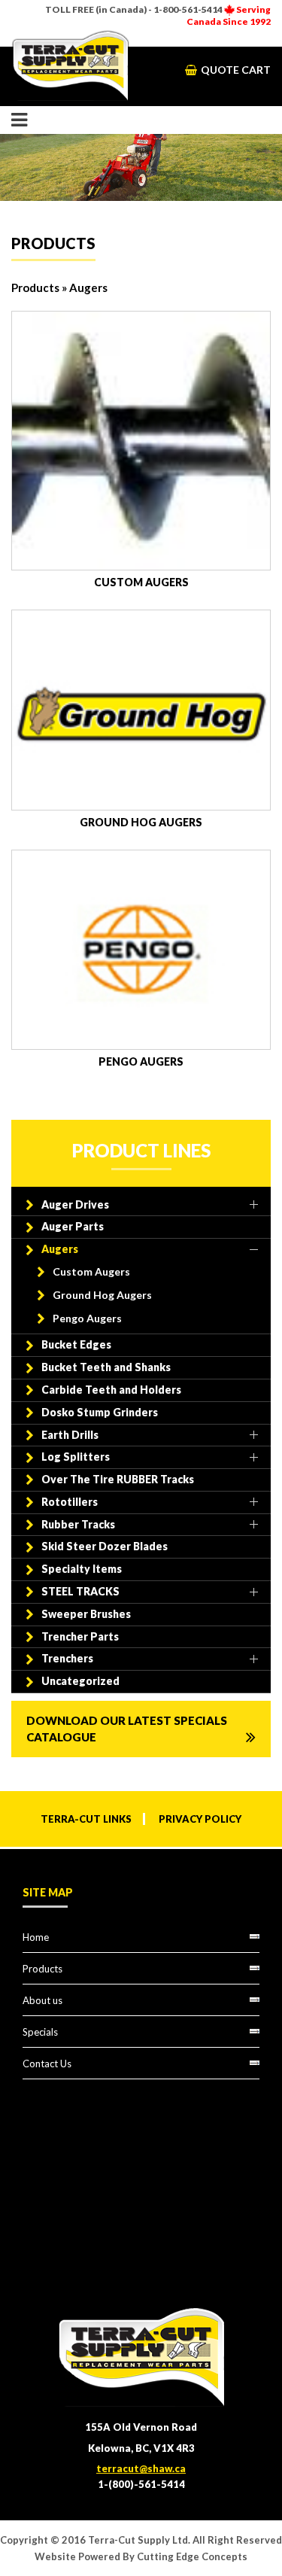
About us (42, 2000)
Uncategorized (80, 1681)
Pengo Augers (87, 1318)
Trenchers (67, 1658)
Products (35, 287)
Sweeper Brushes (86, 1614)
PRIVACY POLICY (200, 1819)
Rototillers (70, 1502)
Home (36, 1937)
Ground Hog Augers (102, 1295)
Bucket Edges (76, 1344)
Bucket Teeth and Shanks (106, 1367)
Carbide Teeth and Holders (111, 1390)
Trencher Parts (80, 1636)
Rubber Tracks (78, 1524)
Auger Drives (75, 1204)
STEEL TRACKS (80, 1591)
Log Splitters (76, 1457)
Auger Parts (73, 1226)
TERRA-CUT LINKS (86, 1819)
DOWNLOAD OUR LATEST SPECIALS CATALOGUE (127, 1729)
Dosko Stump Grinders (100, 1412)
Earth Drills (70, 1435)
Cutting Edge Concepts (192, 2556)
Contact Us (47, 2064)
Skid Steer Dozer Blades (105, 1546)
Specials (40, 2032)
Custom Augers (91, 1271)
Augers (60, 1249)
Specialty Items (82, 1569)
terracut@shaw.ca (141, 2468)
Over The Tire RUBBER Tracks (118, 1479)
